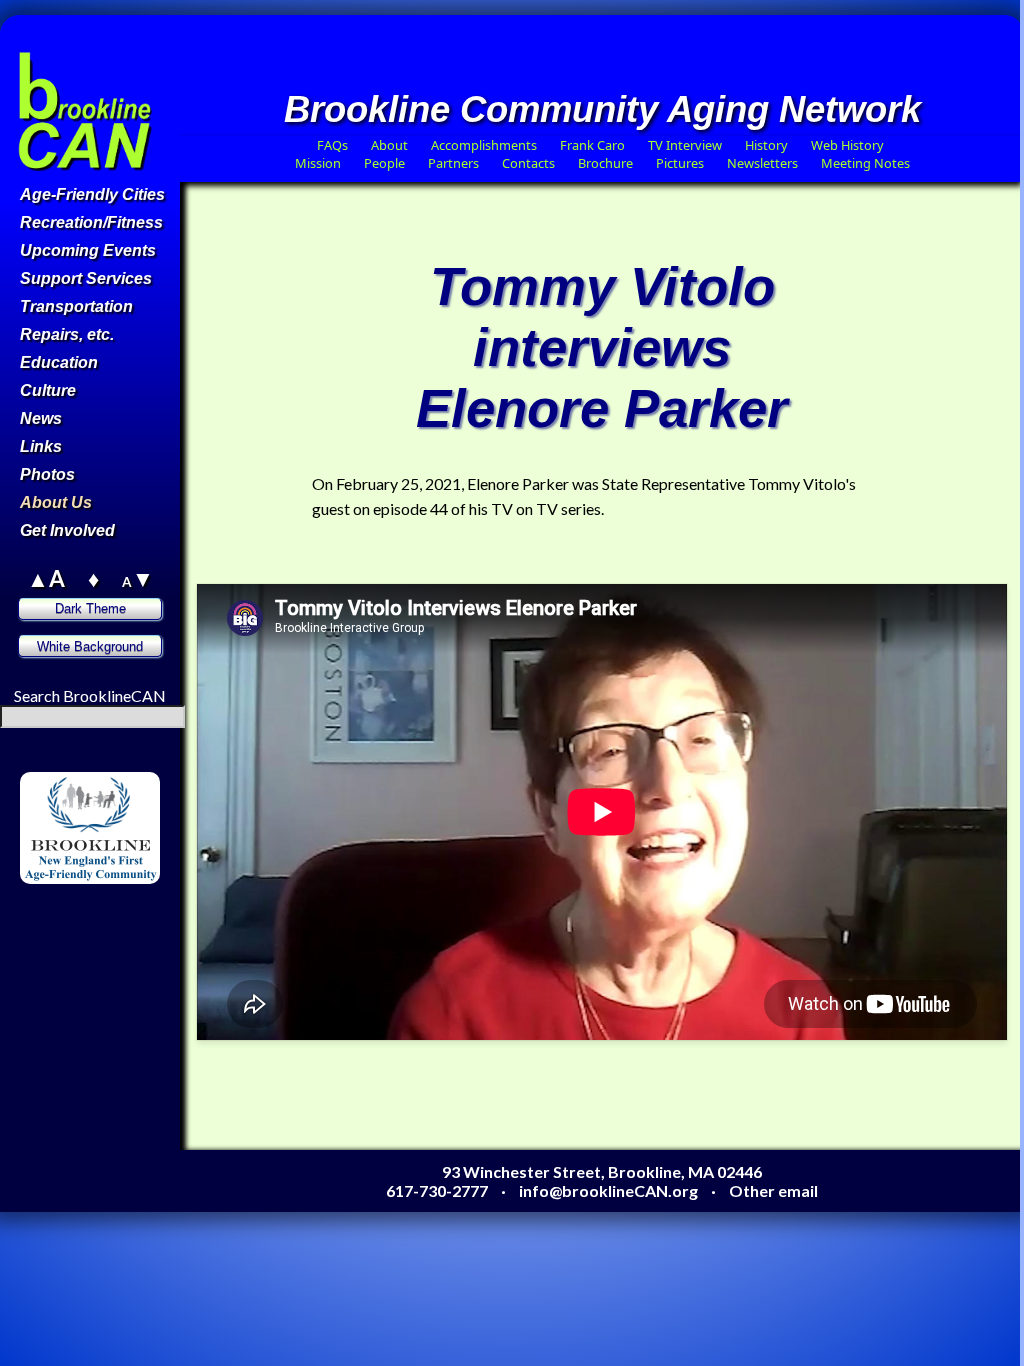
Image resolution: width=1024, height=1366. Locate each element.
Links (41, 446)
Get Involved (67, 530)
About (389, 145)
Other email (773, 1190)
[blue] (67, 931)
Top (138, 144)
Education (59, 362)
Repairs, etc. (67, 334)
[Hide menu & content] (40, 893)
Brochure (605, 163)
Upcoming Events (88, 250)
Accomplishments (484, 145)
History (766, 145)
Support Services (86, 278)
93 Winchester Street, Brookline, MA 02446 (602, 1171)
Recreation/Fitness (91, 222)
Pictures (680, 163)
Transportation (76, 306)
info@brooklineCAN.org (608, 1190)
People (384, 163)
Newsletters (762, 163)
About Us (56, 502)
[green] (92, 912)
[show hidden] (40, 762)
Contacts (528, 163)
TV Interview (685, 145)
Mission (318, 163)
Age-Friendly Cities (92, 194)
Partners (453, 163)
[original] (140, 912)
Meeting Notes (865, 163)
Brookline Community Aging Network (602, 109)
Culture (48, 390)
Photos (47, 474)
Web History (847, 145)
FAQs (332, 145)
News (41, 418)
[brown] (42, 912)
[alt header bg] (115, 931)
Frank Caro (592, 145)
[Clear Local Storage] (140, 762)
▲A (46, 578)
